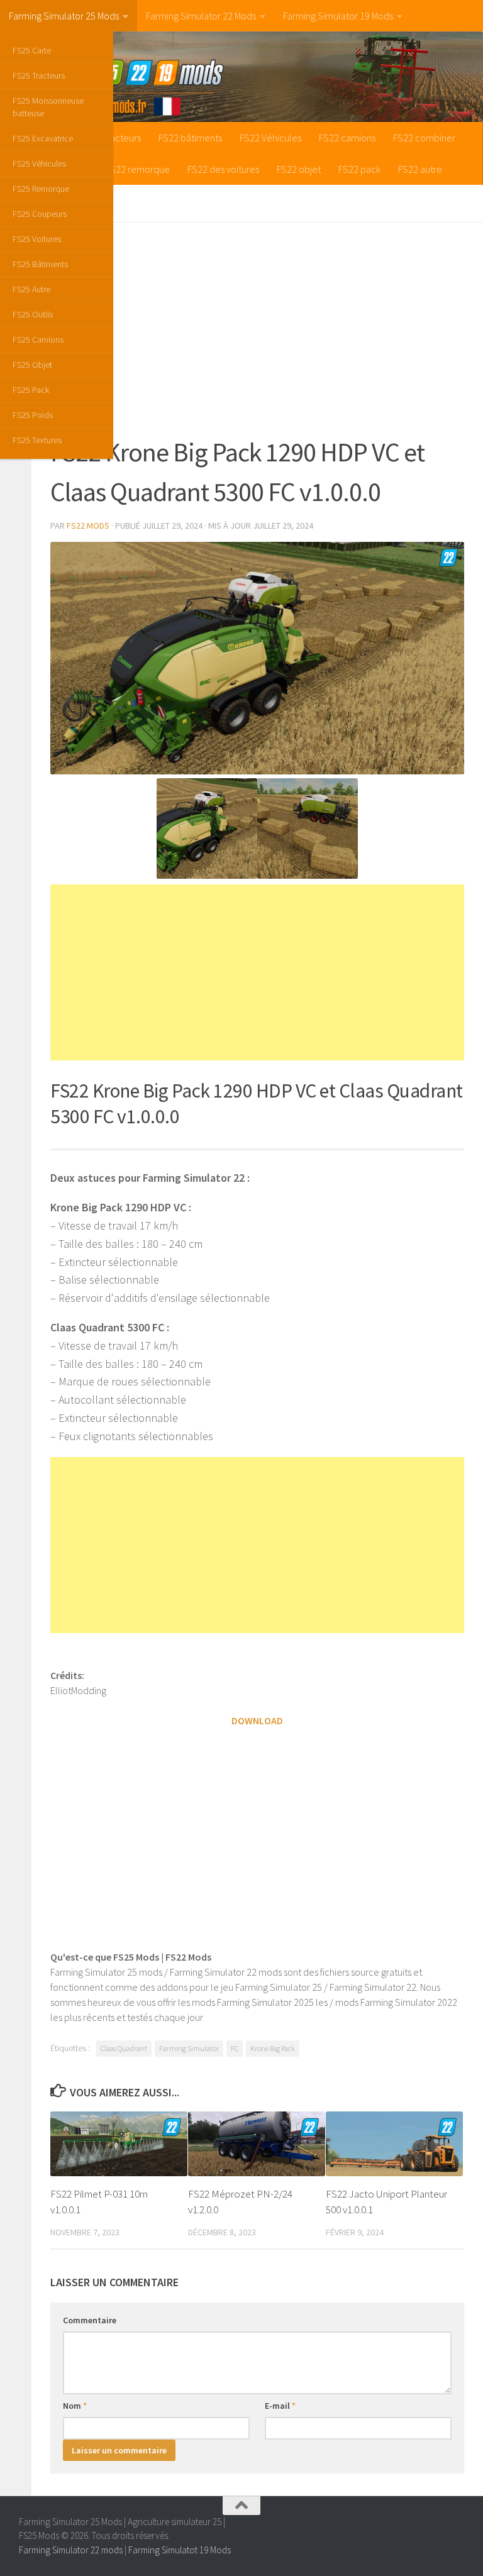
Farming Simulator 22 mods (71, 2550)
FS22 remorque (138, 169)
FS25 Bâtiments (40, 264)
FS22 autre (420, 169)
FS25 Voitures (37, 239)
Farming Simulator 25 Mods (64, 16)
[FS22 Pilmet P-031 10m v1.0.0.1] (119, 2144)
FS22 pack (359, 169)
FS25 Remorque (41, 189)
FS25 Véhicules (39, 163)
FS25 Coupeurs (40, 214)
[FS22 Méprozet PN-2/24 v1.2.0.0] (257, 2144)
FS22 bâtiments (190, 138)
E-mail (280, 2406)
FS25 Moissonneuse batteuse (48, 107)
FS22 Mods (88, 526)
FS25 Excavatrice (43, 138)
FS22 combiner (424, 138)
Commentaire (90, 2320)
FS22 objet (299, 169)
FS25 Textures (37, 440)
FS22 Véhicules (270, 138)
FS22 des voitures (223, 169)
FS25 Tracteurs (39, 75)
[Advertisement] (257, 329)
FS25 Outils (33, 314)
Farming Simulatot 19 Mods (180, 2550)
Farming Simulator (189, 2048)
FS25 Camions (38, 339)
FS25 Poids (33, 415)
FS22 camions (347, 138)
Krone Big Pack (273, 2048)
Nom (75, 2406)
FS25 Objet (32, 365)
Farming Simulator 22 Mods (201, 16)
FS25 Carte (32, 50)
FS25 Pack (31, 390)
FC (235, 2048)
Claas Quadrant (124, 2048)
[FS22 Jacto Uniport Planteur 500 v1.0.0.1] (394, 2144)
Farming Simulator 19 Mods (338, 16)
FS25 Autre (31, 289)
